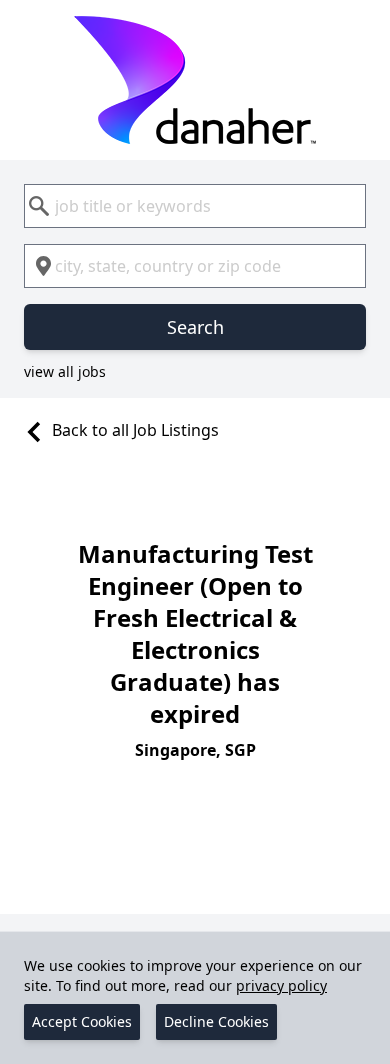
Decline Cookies (216, 1021)
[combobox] (195, 206)
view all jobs (65, 371)
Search (195, 327)
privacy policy (281, 985)
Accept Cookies (82, 1021)
